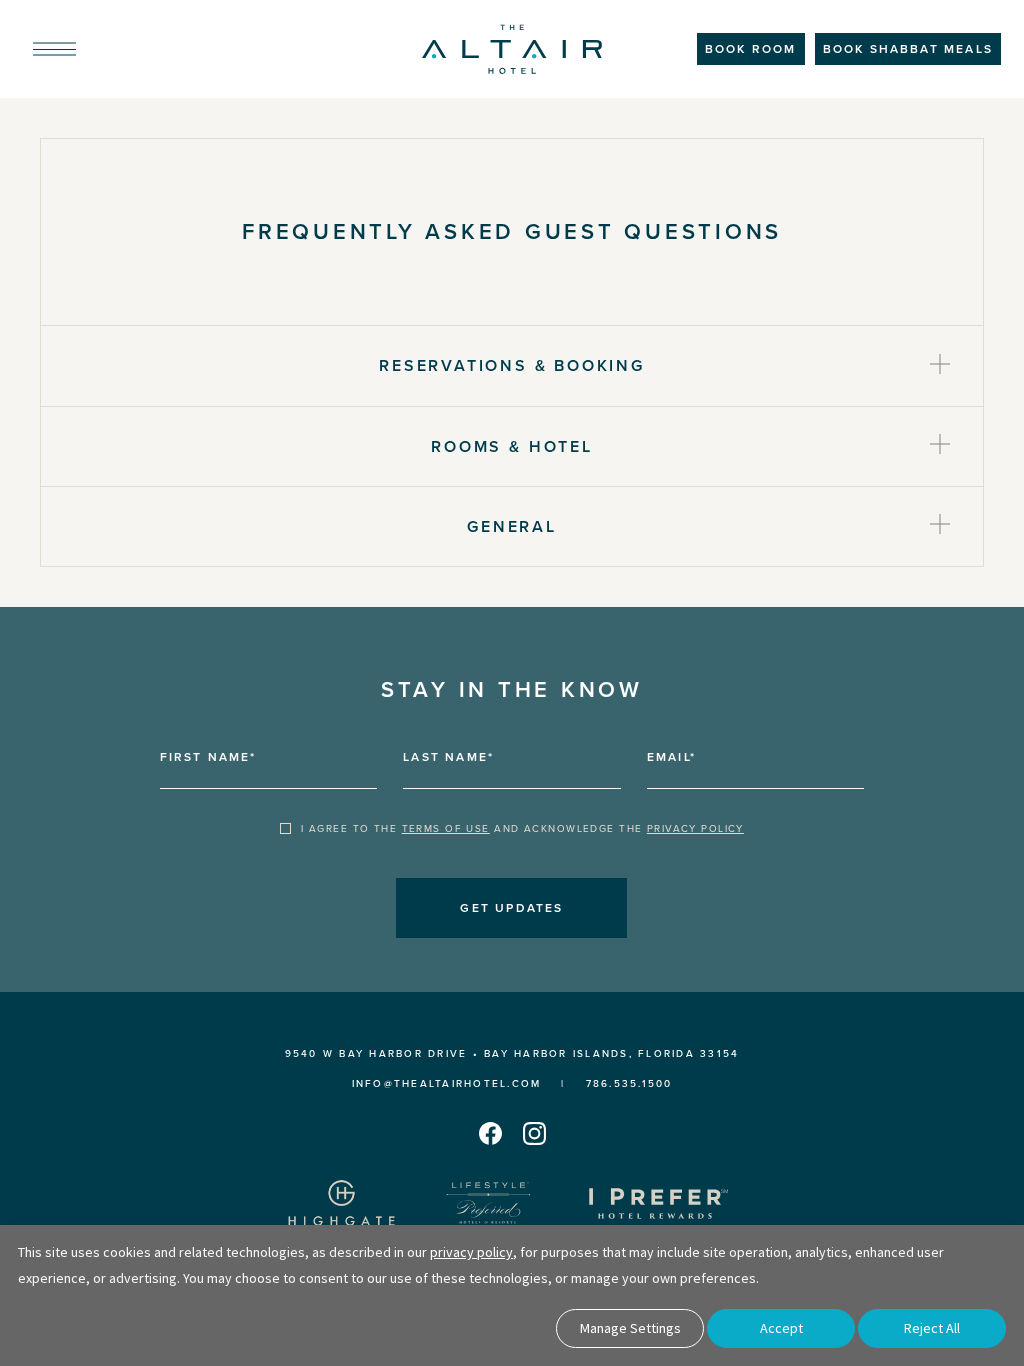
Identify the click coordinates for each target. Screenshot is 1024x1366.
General (512, 526)
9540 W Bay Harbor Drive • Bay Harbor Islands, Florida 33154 (512, 1053)
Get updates (511, 908)
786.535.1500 (629, 1083)
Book (751, 49)
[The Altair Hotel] (512, 49)
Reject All (932, 1328)
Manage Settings (630, 1328)
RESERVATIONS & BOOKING (512, 365)
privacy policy (471, 1252)
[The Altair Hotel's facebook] (490, 1133)
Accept (781, 1328)
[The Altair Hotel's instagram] (534, 1133)
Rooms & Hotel (512, 446)
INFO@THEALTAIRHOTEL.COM (447, 1083)
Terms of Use (446, 829)
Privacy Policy (695, 829)
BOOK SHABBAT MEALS (908, 49)
